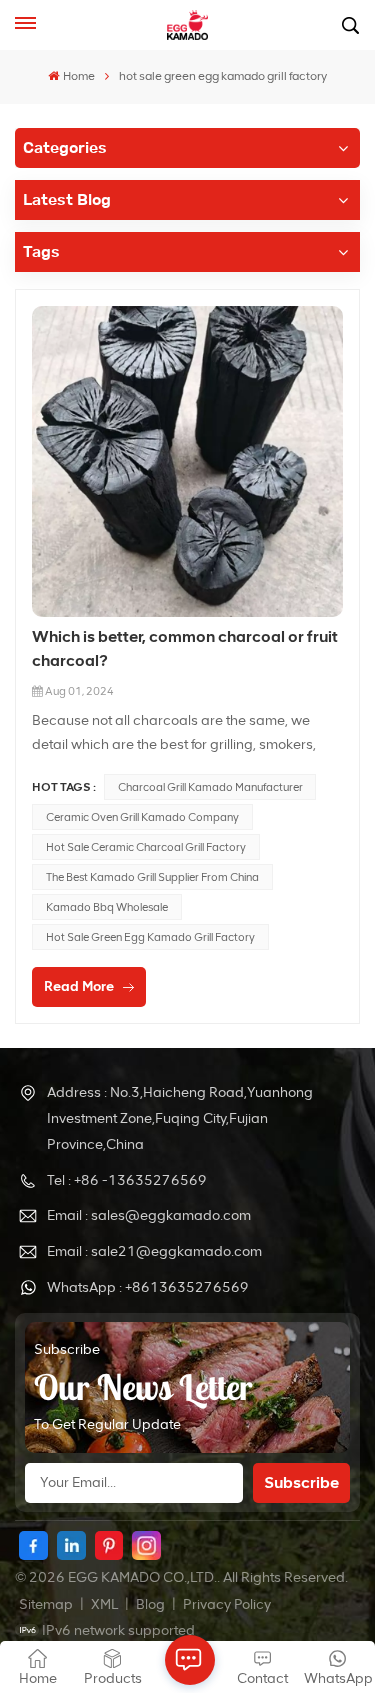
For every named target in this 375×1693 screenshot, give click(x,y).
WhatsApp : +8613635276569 (148, 1287)
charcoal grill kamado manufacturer (210, 787)
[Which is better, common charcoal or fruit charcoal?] (187, 461)
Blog (150, 1604)
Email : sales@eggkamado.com (149, 1215)
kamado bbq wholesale (107, 907)
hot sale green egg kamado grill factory (150, 937)
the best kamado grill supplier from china (152, 877)
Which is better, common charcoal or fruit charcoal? (185, 648)
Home (78, 76)
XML (104, 1604)
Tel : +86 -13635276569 (127, 1180)
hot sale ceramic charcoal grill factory (146, 847)
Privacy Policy (227, 1604)
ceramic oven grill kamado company (142, 817)
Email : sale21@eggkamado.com (154, 1251)
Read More (79, 986)
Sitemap (46, 1604)
